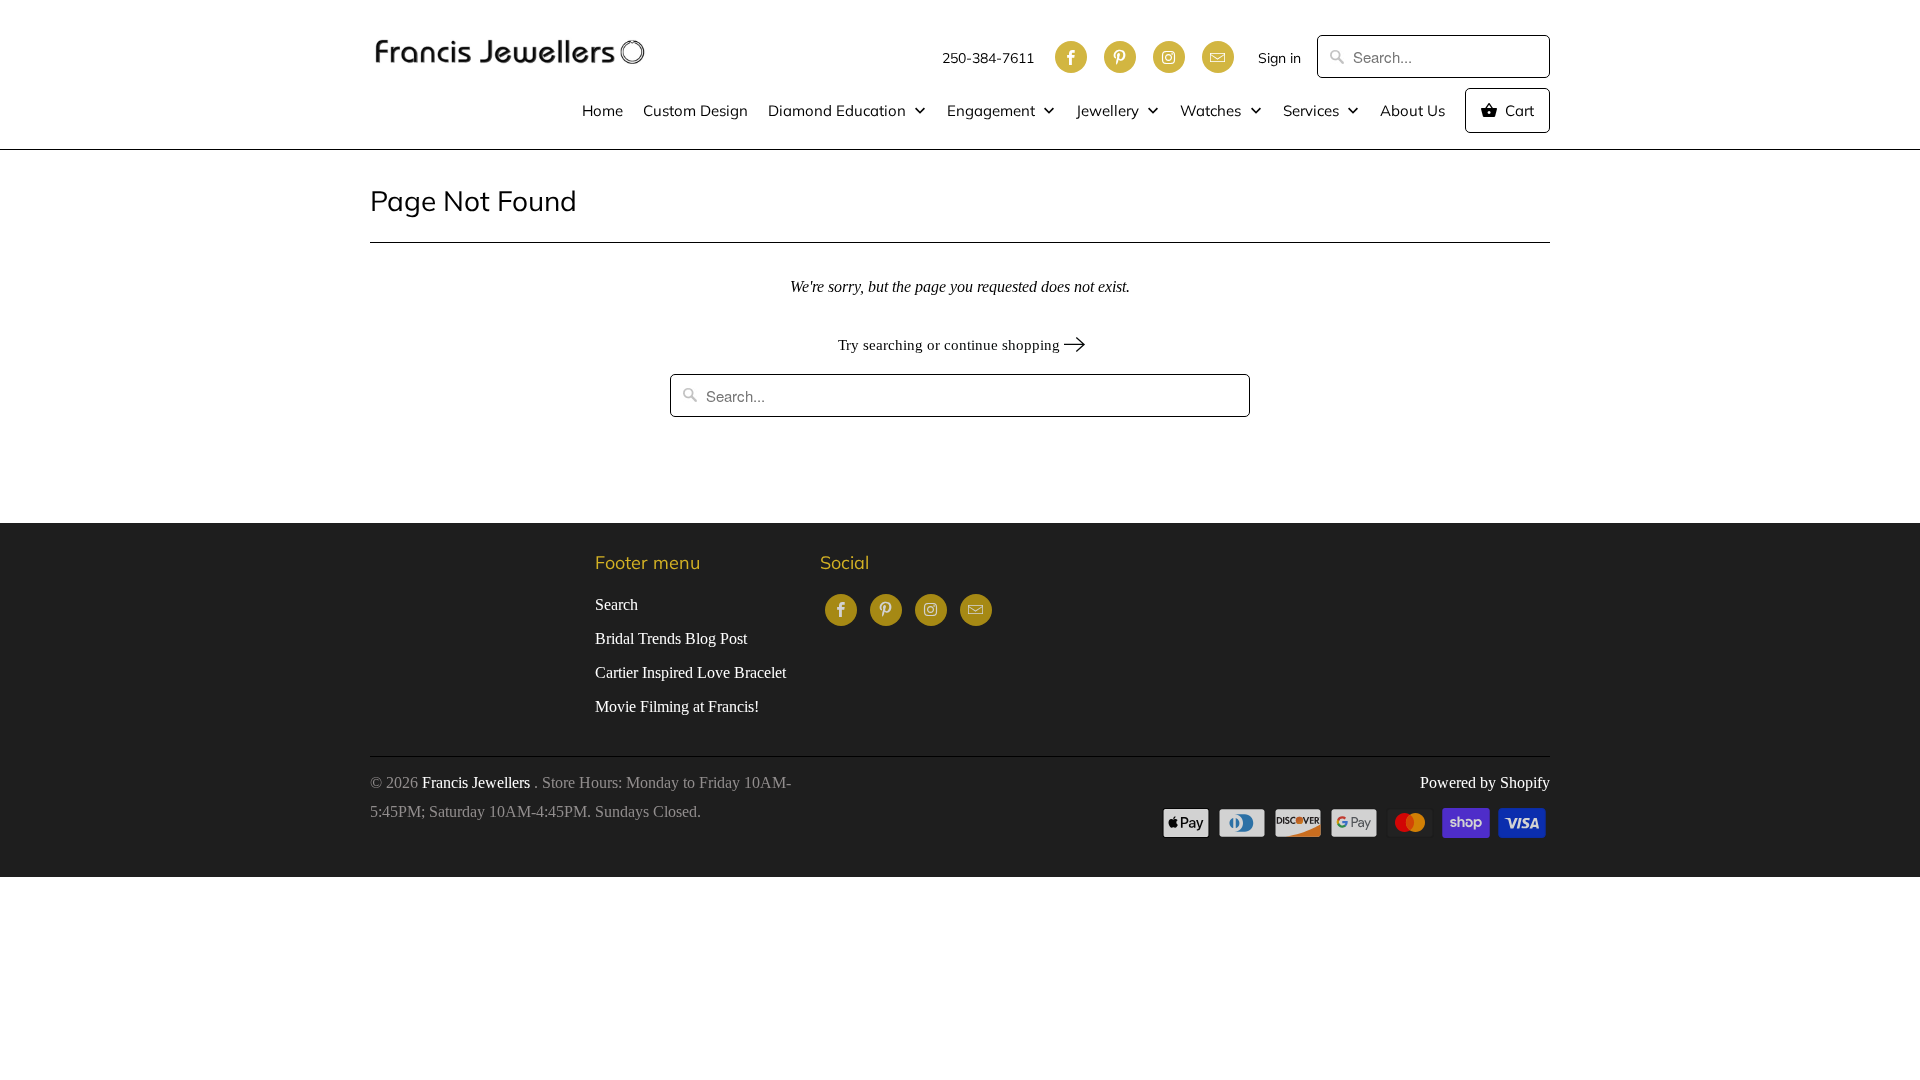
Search (616, 604)
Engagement (993, 110)
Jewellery (1109, 110)
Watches (1212, 110)
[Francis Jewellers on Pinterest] (1120, 57)
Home (602, 110)
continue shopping (1004, 345)
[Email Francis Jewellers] (1218, 57)
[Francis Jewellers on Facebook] (1071, 57)
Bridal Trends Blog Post (671, 638)
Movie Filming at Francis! (677, 706)
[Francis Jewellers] (510, 42)
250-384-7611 (988, 58)
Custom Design (695, 110)
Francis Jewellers (478, 782)
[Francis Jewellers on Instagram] (1169, 57)
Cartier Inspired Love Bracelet (690, 672)
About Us (1412, 110)
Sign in (1279, 58)
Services (1313, 110)
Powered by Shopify (1485, 782)
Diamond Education (839, 110)
